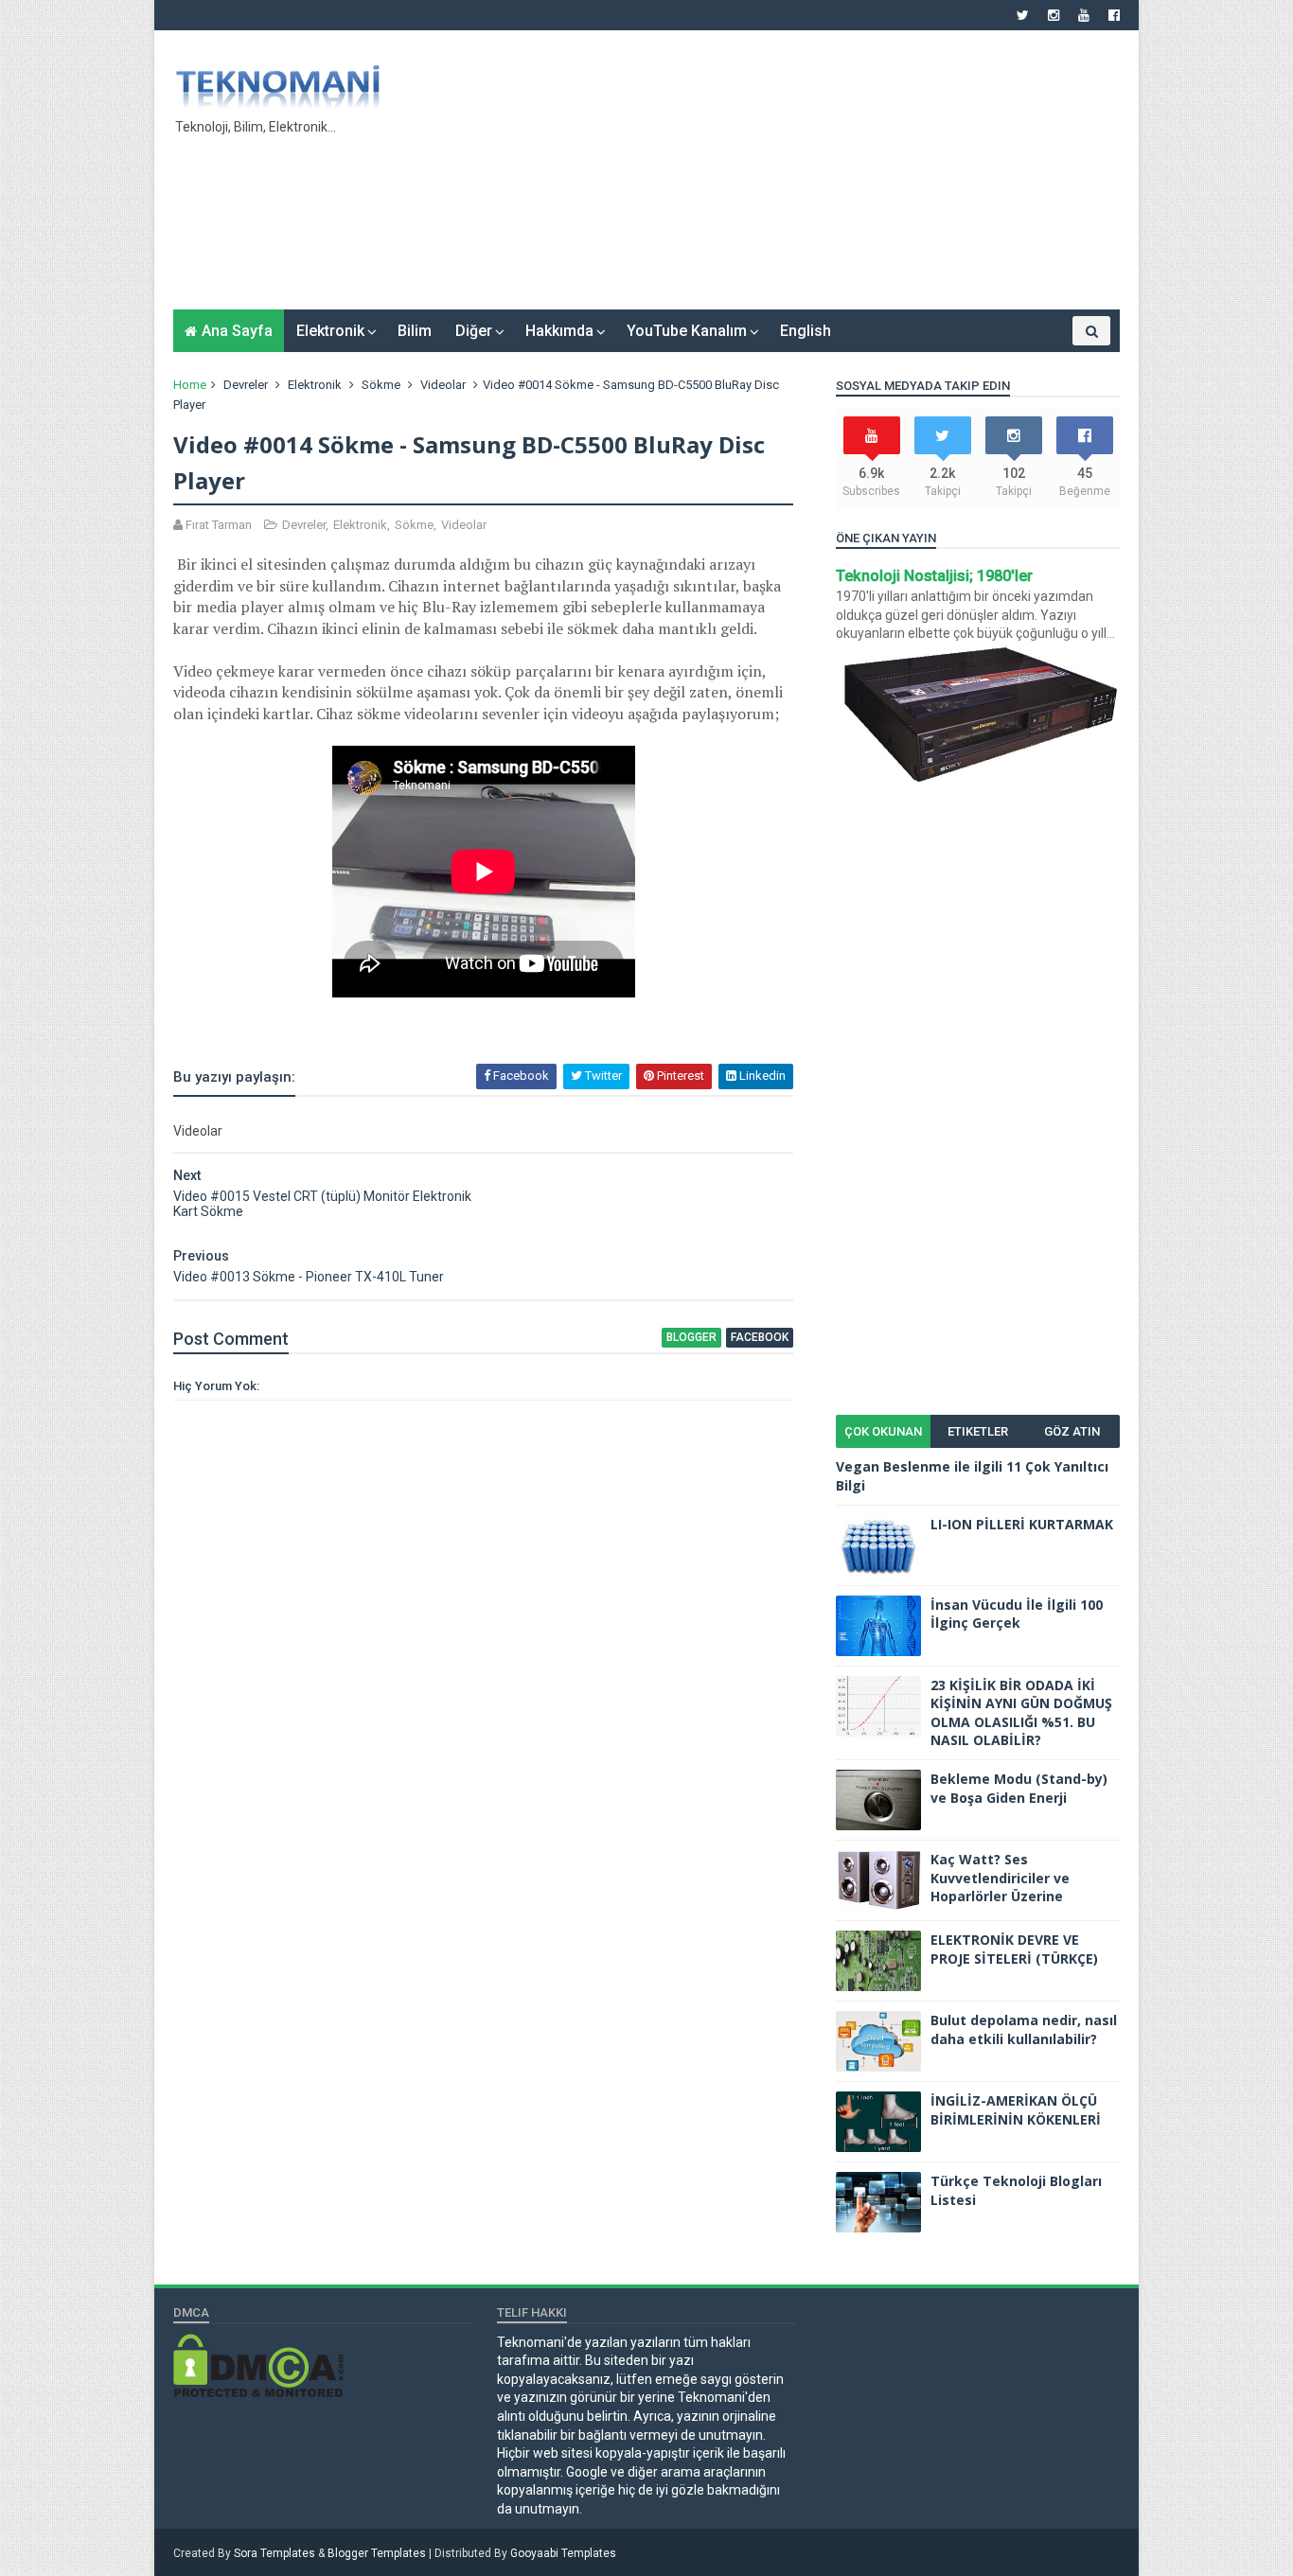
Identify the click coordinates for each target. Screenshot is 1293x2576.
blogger (691, 1337)
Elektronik (330, 331)
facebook (760, 1337)
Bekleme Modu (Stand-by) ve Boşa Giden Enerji (1019, 1788)
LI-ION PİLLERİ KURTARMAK (1022, 1524)
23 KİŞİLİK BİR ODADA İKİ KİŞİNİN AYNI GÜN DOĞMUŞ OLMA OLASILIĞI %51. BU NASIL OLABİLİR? (1021, 1713)
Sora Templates (275, 2553)
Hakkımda (559, 331)
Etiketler (978, 1431)
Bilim (415, 331)
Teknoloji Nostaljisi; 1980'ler (934, 576)
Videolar (443, 385)
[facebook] (1114, 15)
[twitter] (1023, 15)
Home (190, 385)
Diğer (474, 331)
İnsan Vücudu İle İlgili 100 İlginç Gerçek (1017, 1614)
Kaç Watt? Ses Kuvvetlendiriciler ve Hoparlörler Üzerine (1000, 1878)
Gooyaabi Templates (563, 2553)
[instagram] (1054, 15)
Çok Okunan (883, 1431)
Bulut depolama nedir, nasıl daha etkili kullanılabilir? (1024, 2029)
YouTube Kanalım (687, 331)
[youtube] (1084, 15)
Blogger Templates (377, 2553)
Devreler (246, 385)
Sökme (381, 385)
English (806, 331)
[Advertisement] (775, 177)
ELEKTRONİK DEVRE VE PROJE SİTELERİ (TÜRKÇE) (1014, 1949)
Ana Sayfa (237, 331)
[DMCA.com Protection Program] (258, 2392)
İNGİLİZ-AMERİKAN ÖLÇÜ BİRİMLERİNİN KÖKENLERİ (1016, 2110)
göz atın (1072, 1431)
